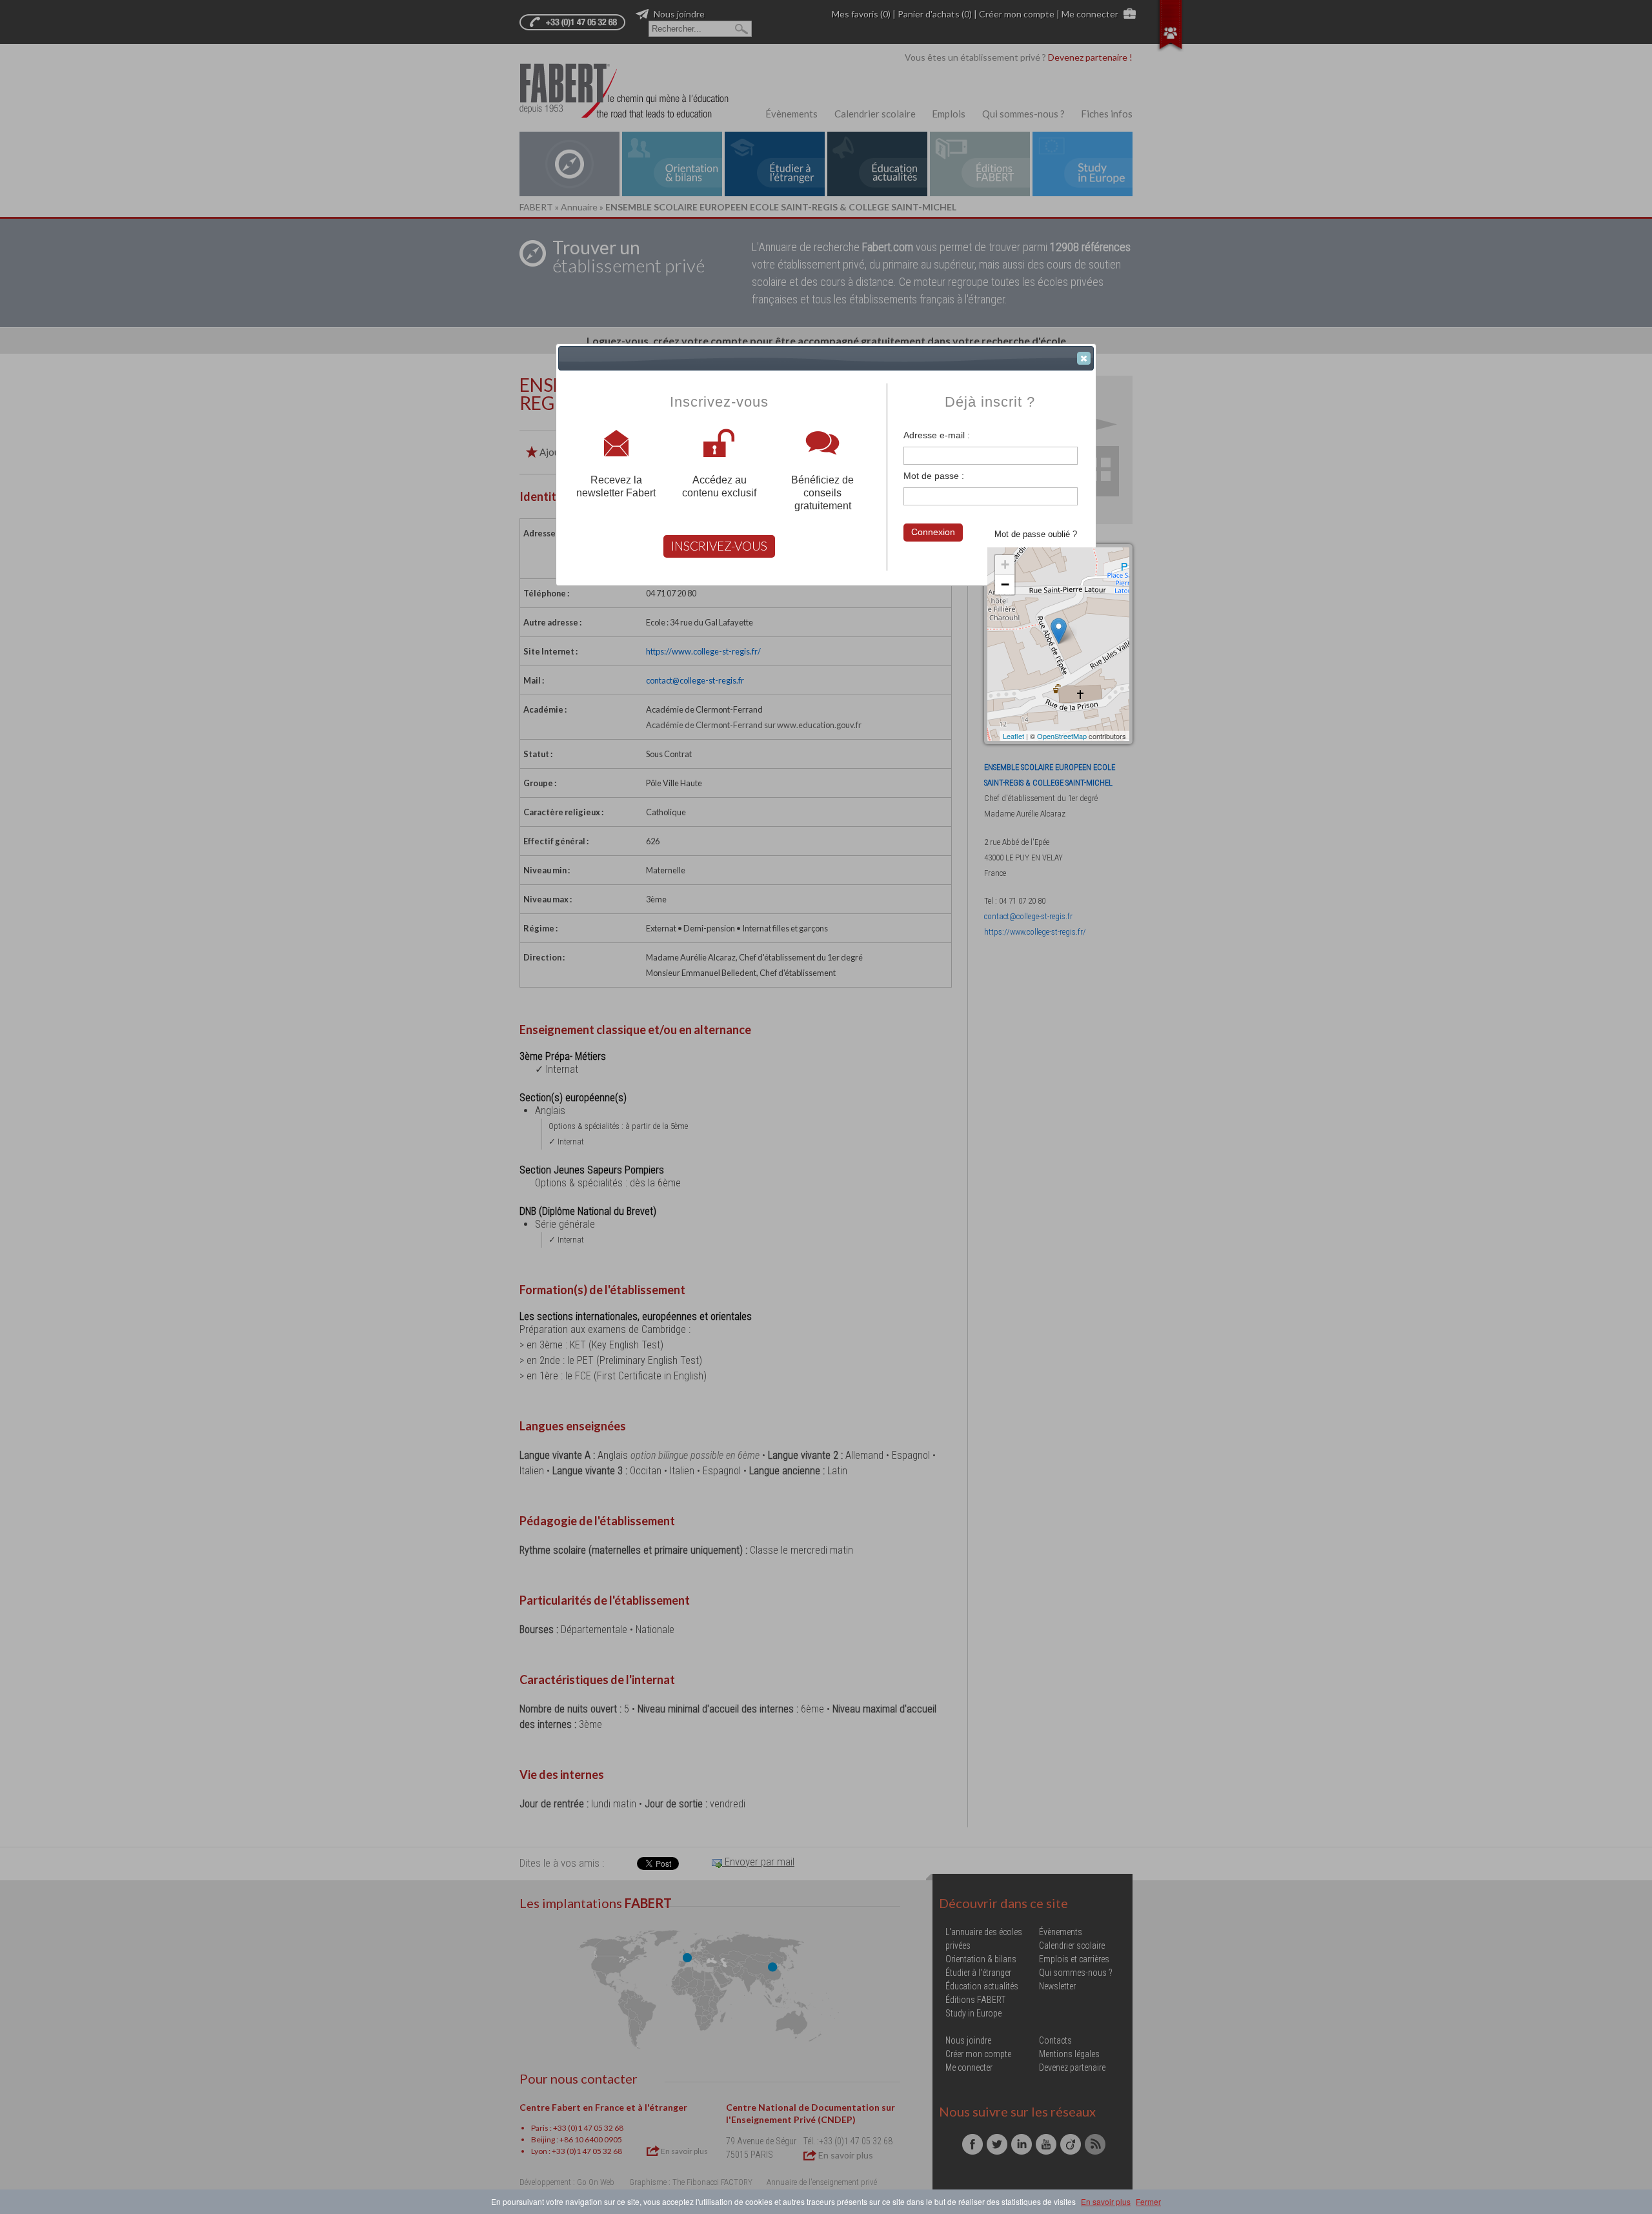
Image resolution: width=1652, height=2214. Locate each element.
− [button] (1005, 584)
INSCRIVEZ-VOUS (719, 546)
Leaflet (1013, 736)
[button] (1084, 358)
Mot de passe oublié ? (1036, 534)
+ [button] (1005, 564)
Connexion (933, 532)
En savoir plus (1106, 2201)
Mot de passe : (934, 476)
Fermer (1148, 2201)
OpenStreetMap (1062, 736)
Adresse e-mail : (937, 435)
